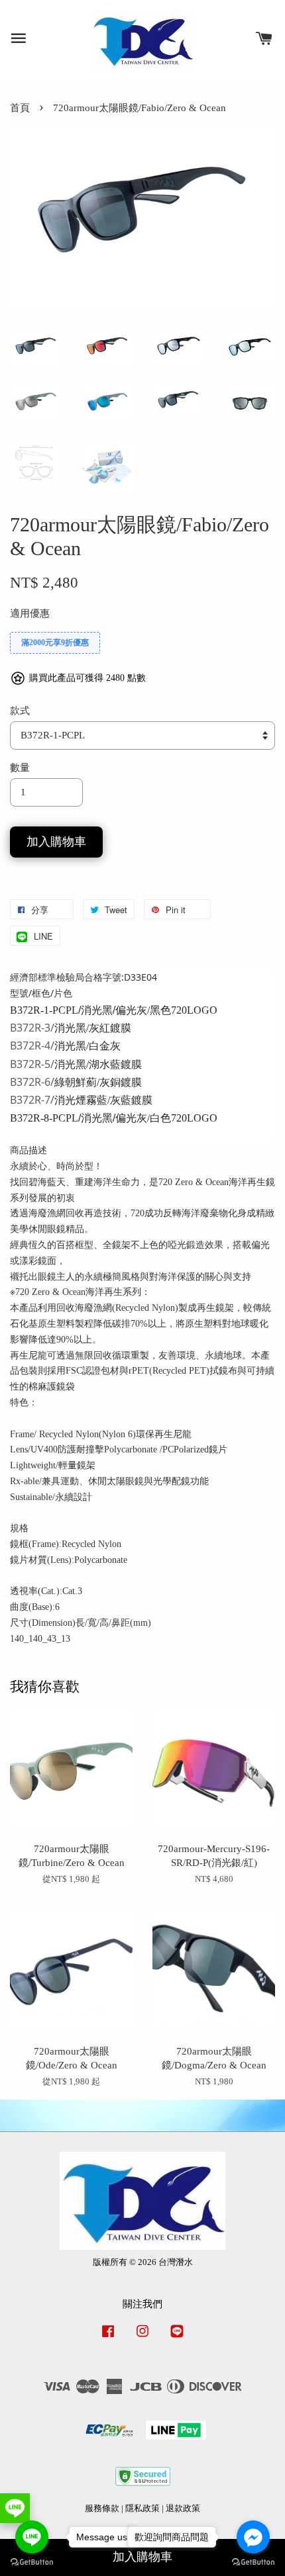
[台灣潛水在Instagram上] (142, 2338)
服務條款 (102, 2509)
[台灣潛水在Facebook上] (108, 2338)
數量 (20, 768)
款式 (20, 711)
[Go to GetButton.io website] (32, 2562)
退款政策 (183, 2509)
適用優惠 (30, 613)
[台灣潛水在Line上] (177, 2338)
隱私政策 (142, 2509)
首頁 (20, 108)
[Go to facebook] (253, 2537)
